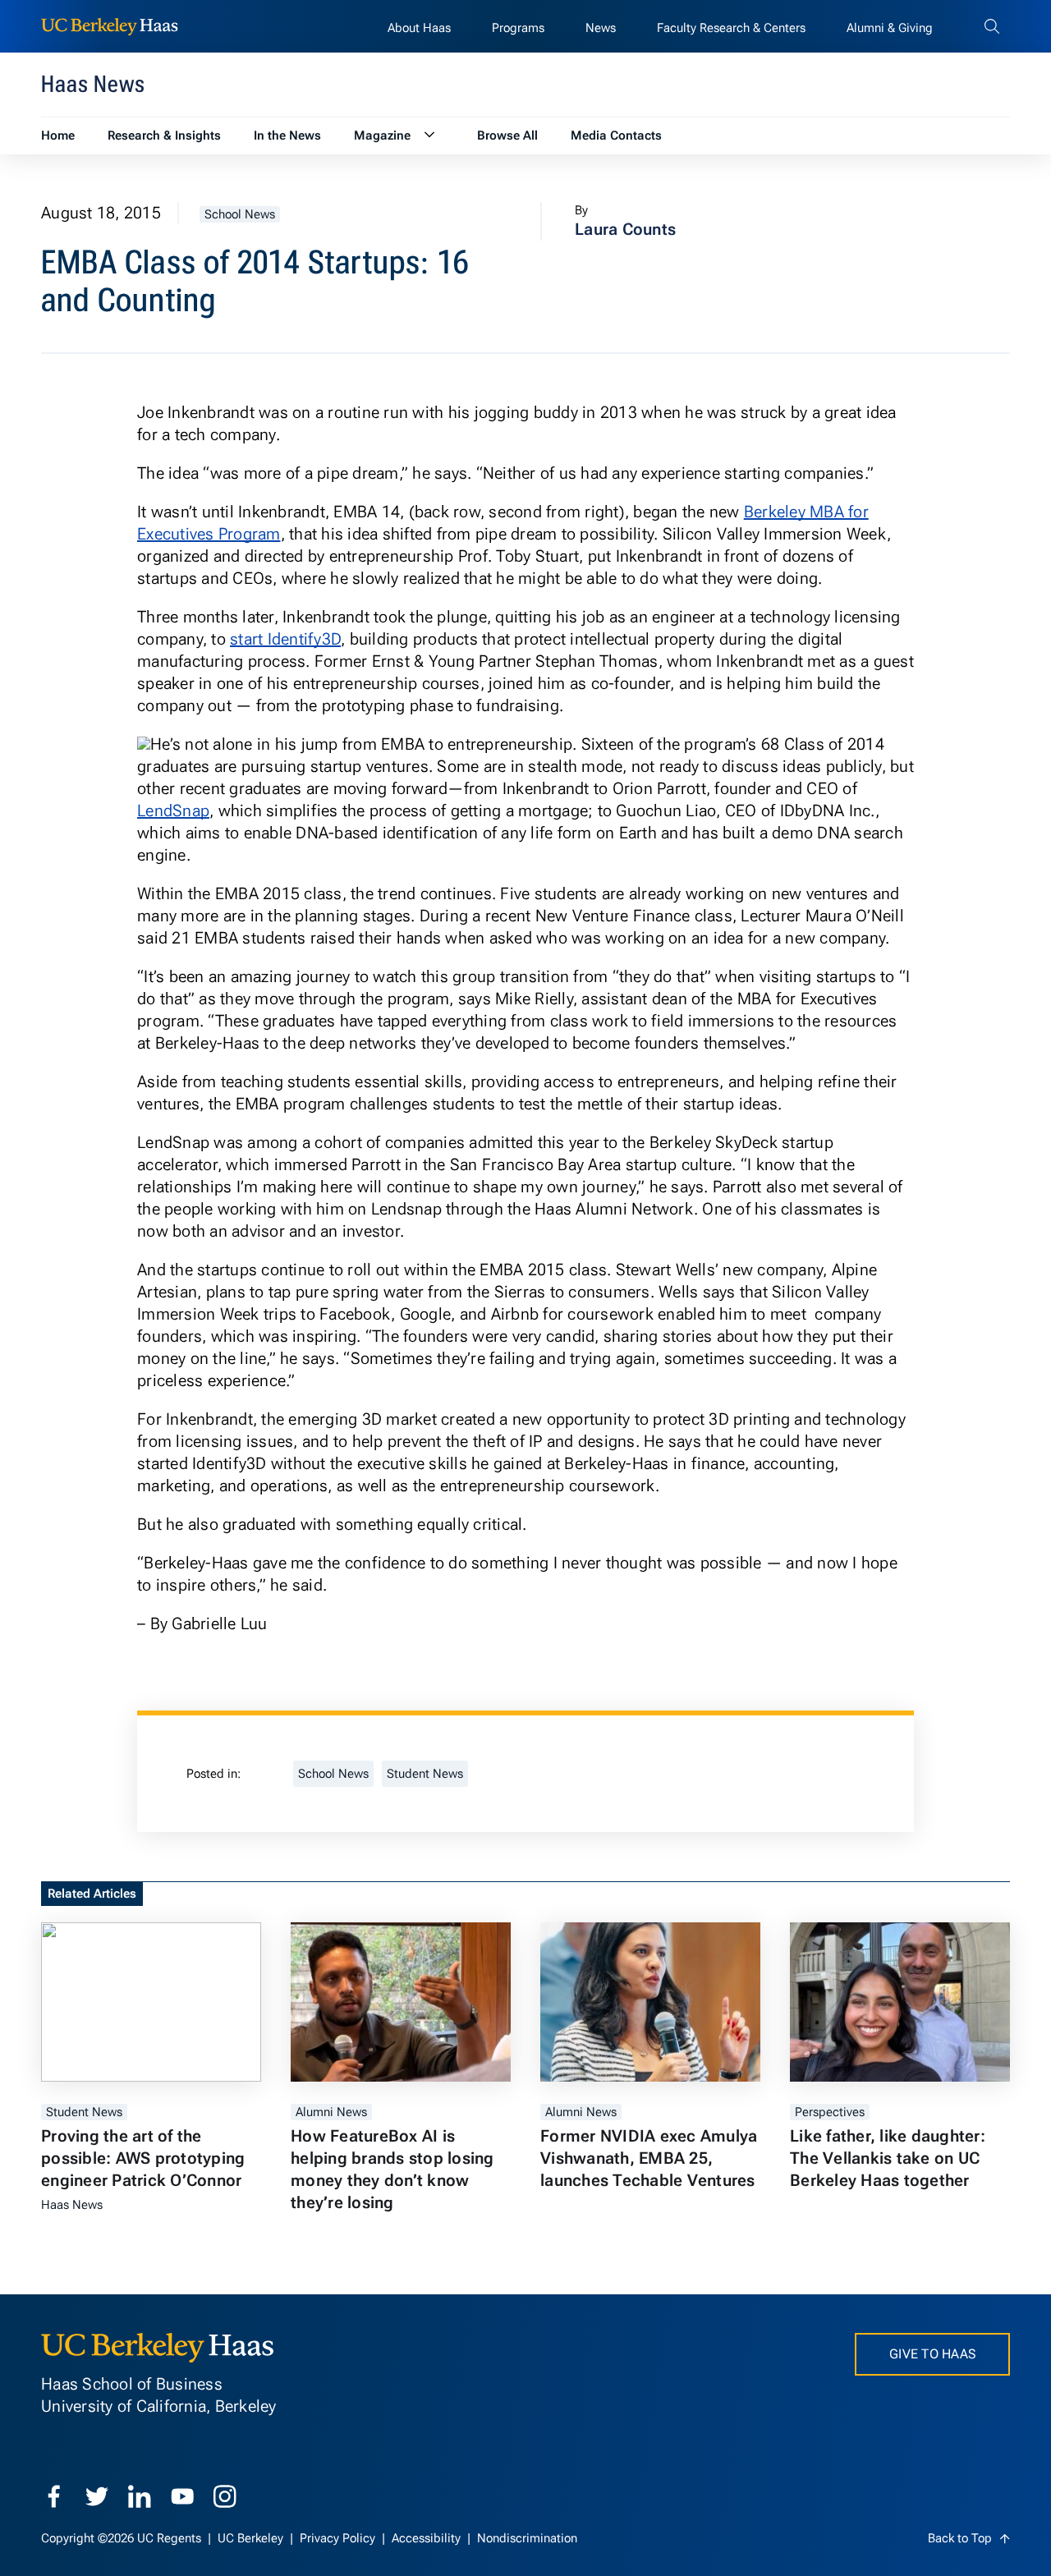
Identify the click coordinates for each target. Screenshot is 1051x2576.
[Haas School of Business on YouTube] (182, 2496)
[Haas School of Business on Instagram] (225, 2496)
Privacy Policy (339, 2538)
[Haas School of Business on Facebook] (54, 2496)
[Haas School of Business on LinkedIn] (140, 2496)
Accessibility (428, 2538)
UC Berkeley (252, 2538)
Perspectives (830, 2112)
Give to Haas (932, 2354)
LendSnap (173, 810)
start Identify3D (285, 639)
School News (240, 214)
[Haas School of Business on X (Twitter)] (97, 2496)
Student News (425, 1774)
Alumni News (331, 2112)
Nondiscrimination (527, 2538)
